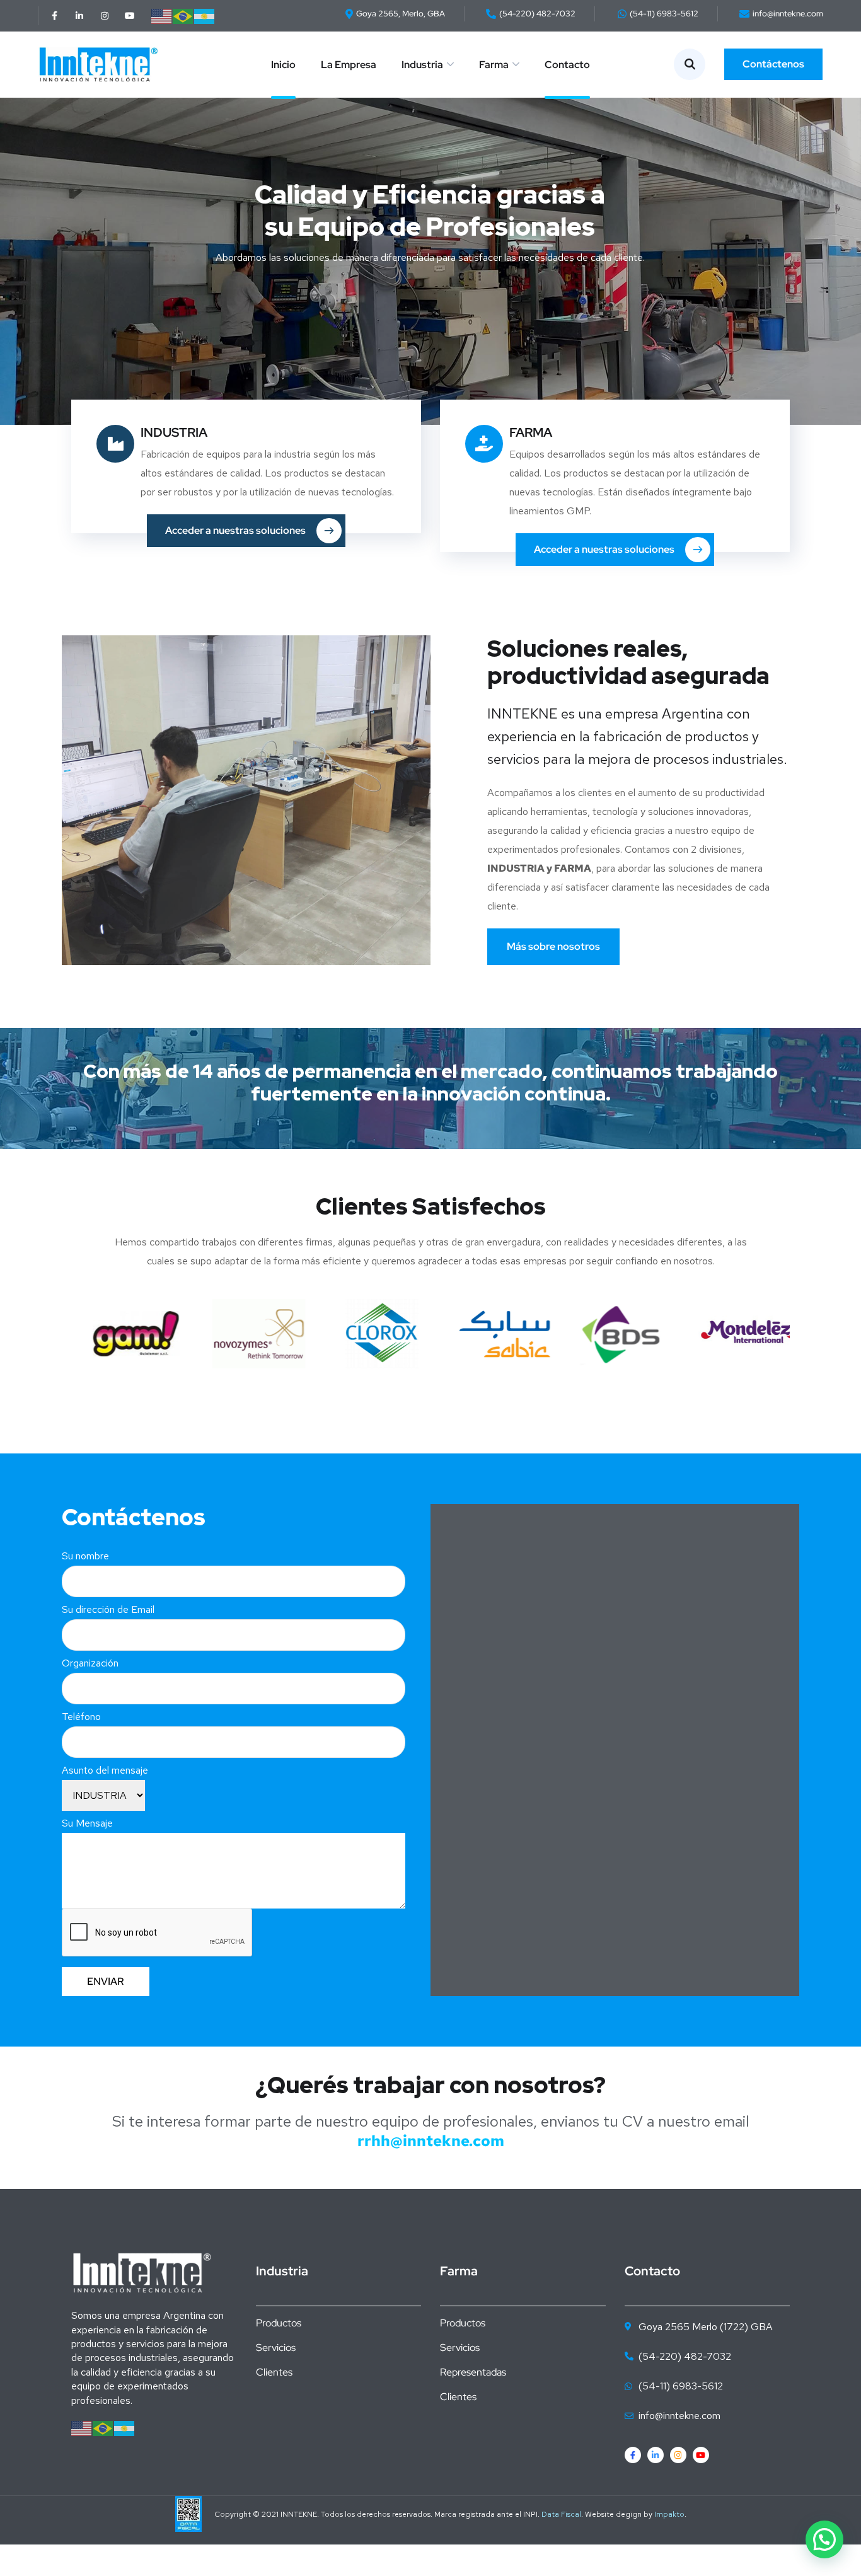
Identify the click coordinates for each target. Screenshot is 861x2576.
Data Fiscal (561, 2514)
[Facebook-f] (54, 16)
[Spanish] (205, 15)
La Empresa (349, 65)
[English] (162, 15)
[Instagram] (105, 16)
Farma (494, 65)
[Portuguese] (183, 15)
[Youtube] (130, 16)
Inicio (283, 65)
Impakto (669, 2514)
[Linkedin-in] (79, 16)
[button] (824, 2539)
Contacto (567, 65)
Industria (422, 65)
